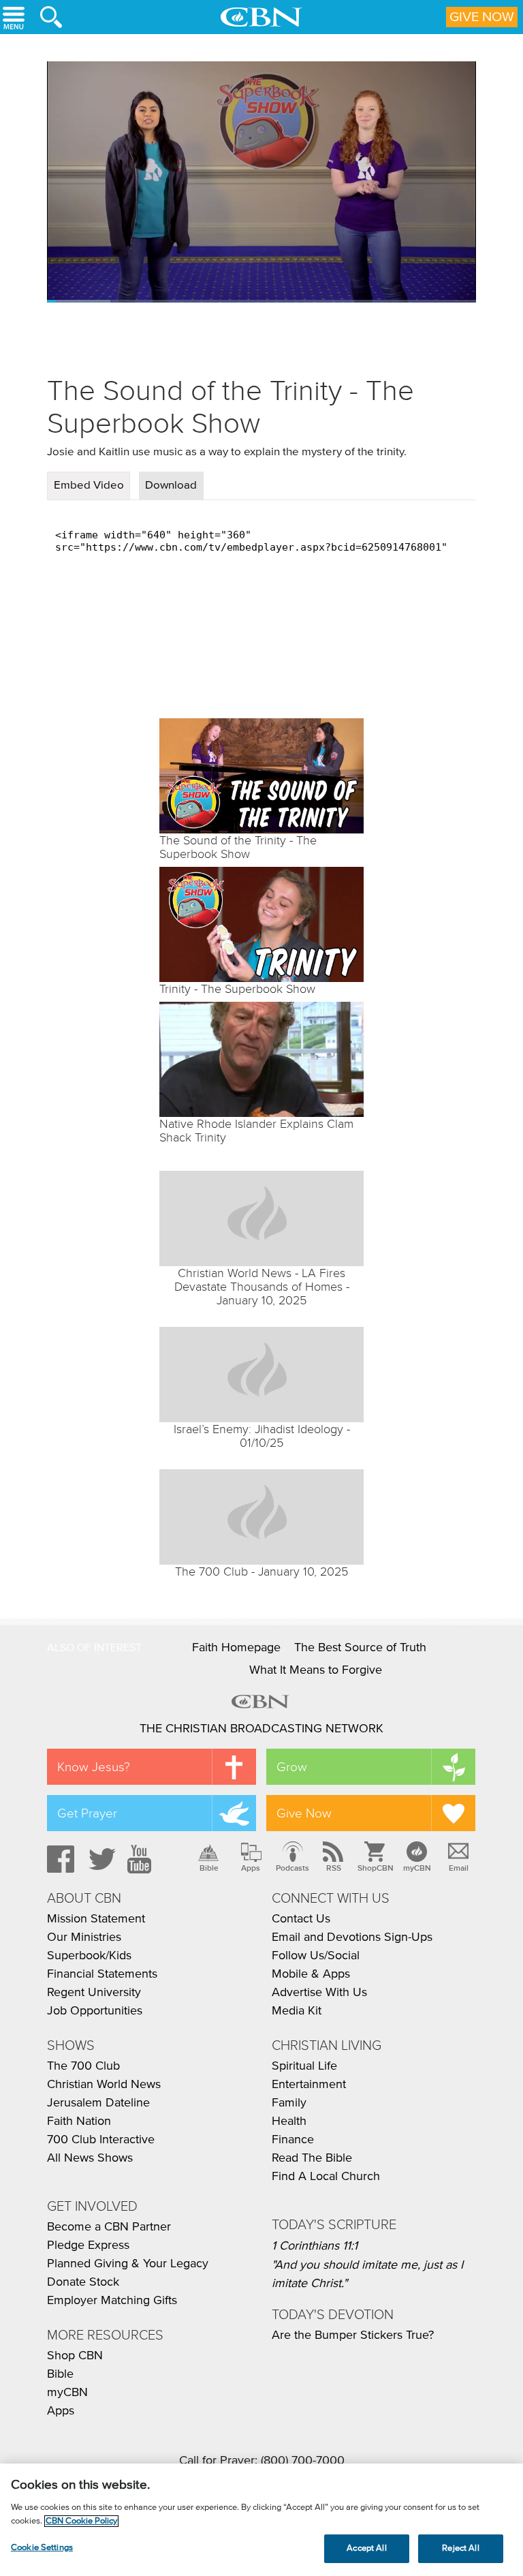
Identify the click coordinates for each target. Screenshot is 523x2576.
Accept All (366, 2548)
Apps (251, 1868)
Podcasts (292, 1868)
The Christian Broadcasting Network (261, 1729)
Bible (209, 1868)
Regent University (94, 1993)
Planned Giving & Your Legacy (128, 2264)
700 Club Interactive (101, 2140)
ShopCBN (375, 1868)
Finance (293, 2140)
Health (289, 2121)
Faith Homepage (236, 1648)
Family (289, 2103)
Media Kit (297, 2011)
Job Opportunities (95, 2011)
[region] (261, 2520)
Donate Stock (83, 2282)
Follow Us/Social (316, 1956)
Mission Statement (96, 1919)
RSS (334, 1868)
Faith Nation (79, 2121)
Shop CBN (75, 2356)
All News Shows (90, 2158)
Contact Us (301, 1919)
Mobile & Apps (311, 1974)
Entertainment (309, 2085)
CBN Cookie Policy (81, 2521)
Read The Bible (312, 2158)
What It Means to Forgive (316, 1670)
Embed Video (89, 486)
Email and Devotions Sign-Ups (352, 1937)
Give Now (482, 17)
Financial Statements (102, 1974)
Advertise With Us (319, 1993)
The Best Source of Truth (360, 1648)
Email (459, 1868)
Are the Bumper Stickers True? (353, 2335)
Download (171, 486)
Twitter (100, 1859)
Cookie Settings (42, 2548)
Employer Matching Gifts (112, 2301)
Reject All (460, 2548)
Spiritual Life (304, 2066)
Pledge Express (88, 2245)
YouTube (142, 1859)
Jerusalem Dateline (98, 2103)
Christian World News (104, 2085)
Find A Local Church (326, 2177)
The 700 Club (83, 2066)
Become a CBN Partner (109, 2227)
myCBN (417, 1868)
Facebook (59, 1859)
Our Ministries (84, 1937)
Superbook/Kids (89, 1956)
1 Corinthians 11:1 (315, 2246)
